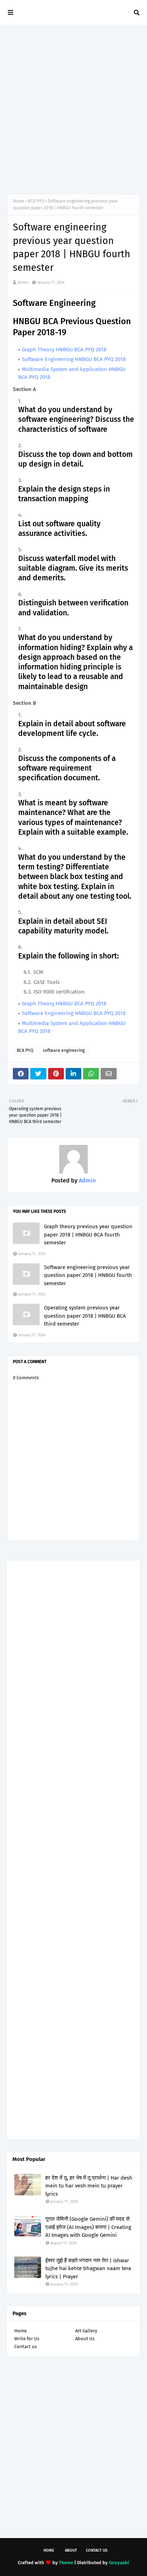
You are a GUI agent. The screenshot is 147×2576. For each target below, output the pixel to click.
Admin (23, 282)
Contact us (26, 2346)
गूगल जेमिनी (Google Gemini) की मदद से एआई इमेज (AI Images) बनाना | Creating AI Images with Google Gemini (88, 2227)
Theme (66, 2563)
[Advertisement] (73, 109)
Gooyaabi (119, 2563)
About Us (85, 2339)
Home (19, 201)
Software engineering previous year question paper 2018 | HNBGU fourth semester (88, 1275)
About (71, 2550)
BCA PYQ (36, 201)
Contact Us (97, 2550)
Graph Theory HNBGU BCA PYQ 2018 (64, 350)
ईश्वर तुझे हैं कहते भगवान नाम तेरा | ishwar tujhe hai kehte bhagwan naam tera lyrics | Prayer (88, 2268)
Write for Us (27, 2339)
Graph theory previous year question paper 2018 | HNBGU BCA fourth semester (88, 1235)
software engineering (64, 1050)
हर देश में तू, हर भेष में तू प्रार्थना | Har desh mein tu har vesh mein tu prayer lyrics (89, 2186)
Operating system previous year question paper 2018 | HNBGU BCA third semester (85, 1316)
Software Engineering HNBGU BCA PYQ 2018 (74, 359)
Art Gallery (86, 2331)
